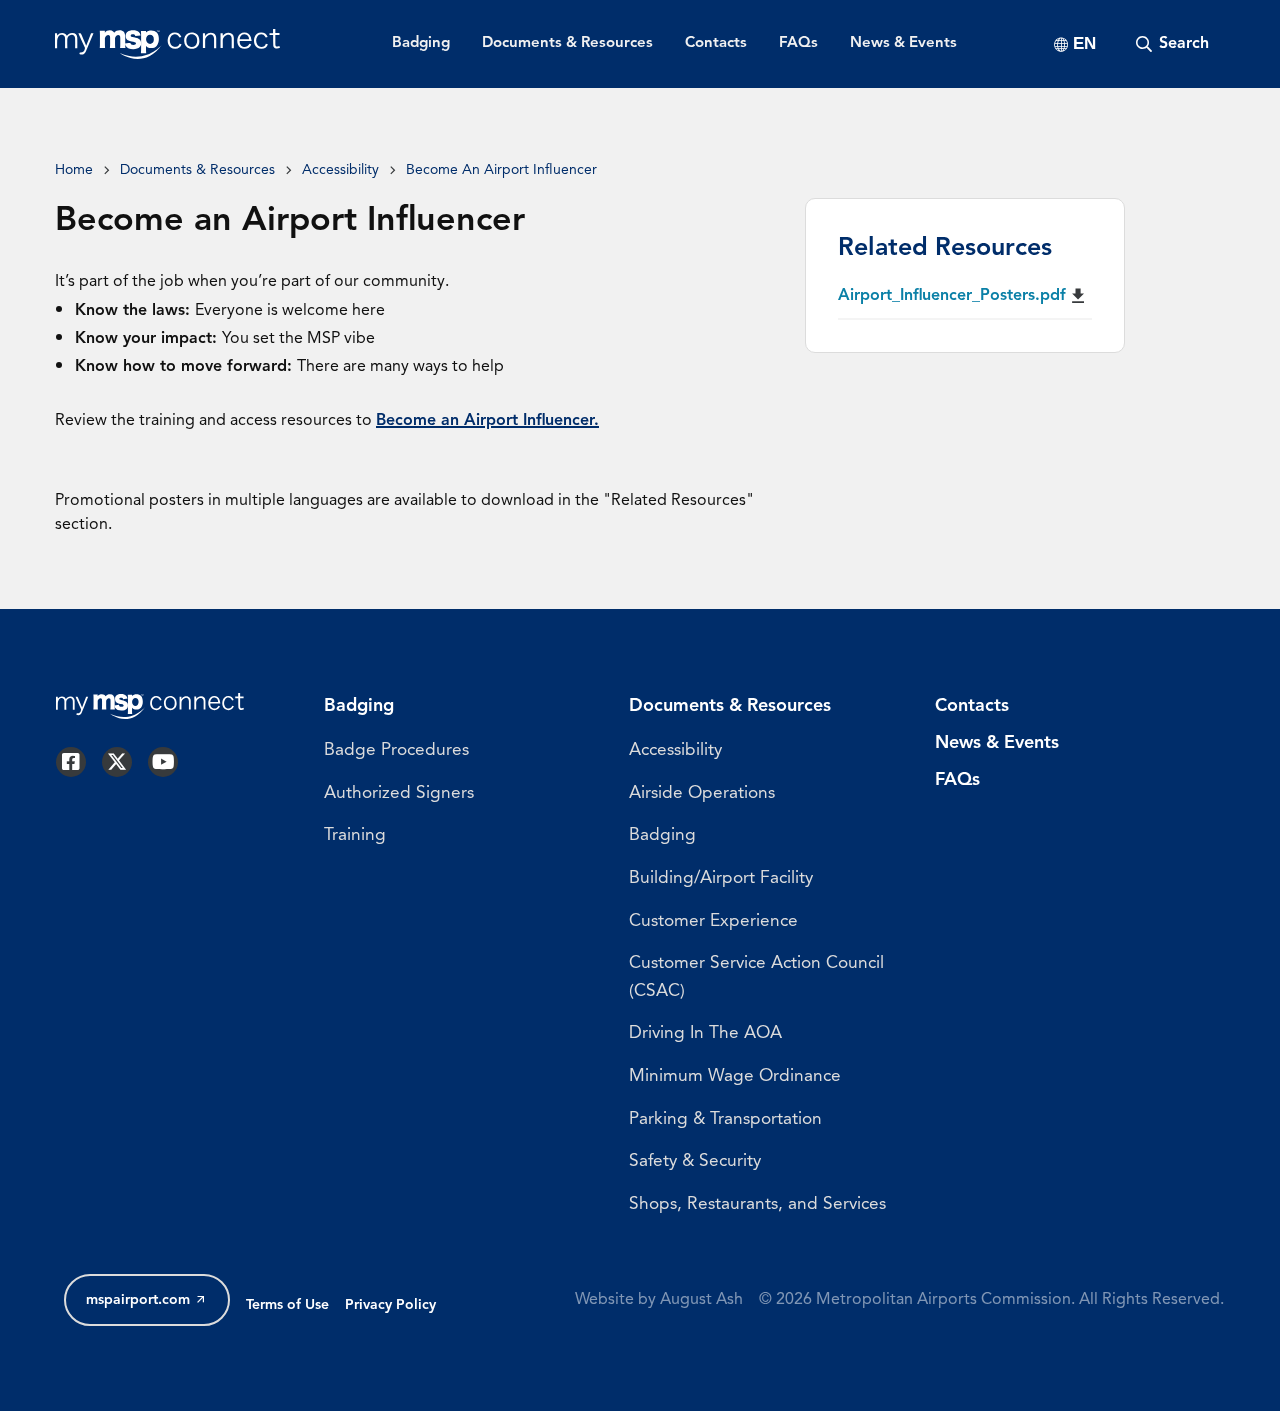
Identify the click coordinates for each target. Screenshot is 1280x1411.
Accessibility (340, 170)
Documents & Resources (197, 170)
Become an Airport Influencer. (487, 421)
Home (74, 170)
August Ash (701, 1300)
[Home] (167, 44)
